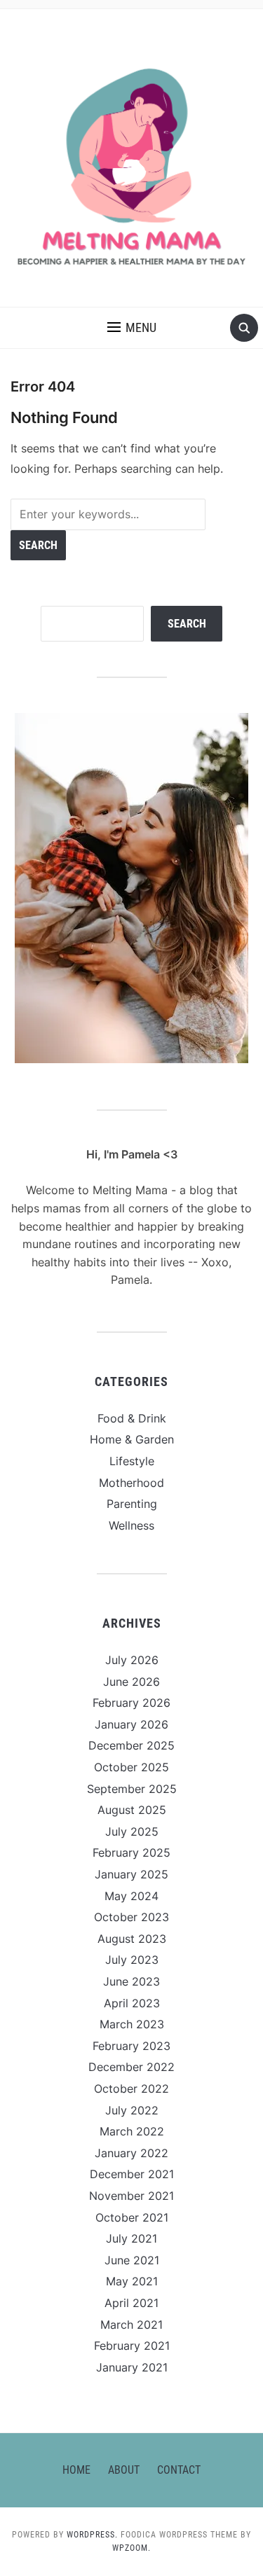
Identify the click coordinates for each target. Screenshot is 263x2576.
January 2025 (131, 1874)
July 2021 (131, 2238)
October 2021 (132, 2217)
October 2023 (131, 1917)
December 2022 (131, 2067)
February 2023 (131, 2046)
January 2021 (132, 2367)
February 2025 (131, 1853)
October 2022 (131, 2089)
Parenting (132, 1504)
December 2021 (132, 2174)
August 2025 (132, 1810)
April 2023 (132, 2003)
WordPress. (92, 2535)
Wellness (131, 1525)
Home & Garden (132, 1439)
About (124, 2470)
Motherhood (131, 1483)
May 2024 (131, 1896)
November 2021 (131, 2196)
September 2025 (132, 1789)
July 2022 (132, 2110)
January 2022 (131, 2153)
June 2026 (131, 1682)
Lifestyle (132, 1461)
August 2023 (132, 1939)
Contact (179, 2470)
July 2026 (132, 1660)
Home (76, 2470)
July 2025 (132, 1831)
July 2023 (132, 1960)
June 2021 (132, 2260)
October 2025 (131, 1767)
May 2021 (132, 2281)
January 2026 (131, 1724)
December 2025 (131, 1745)
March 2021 (131, 2325)
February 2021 (132, 2346)
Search (187, 624)
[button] (132, 328)
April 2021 (131, 2303)
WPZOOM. (131, 2548)
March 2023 (132, 2024)
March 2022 (132, 2131)
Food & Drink (132, 1418)
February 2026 (131, 1703)
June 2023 (131, 1981)
